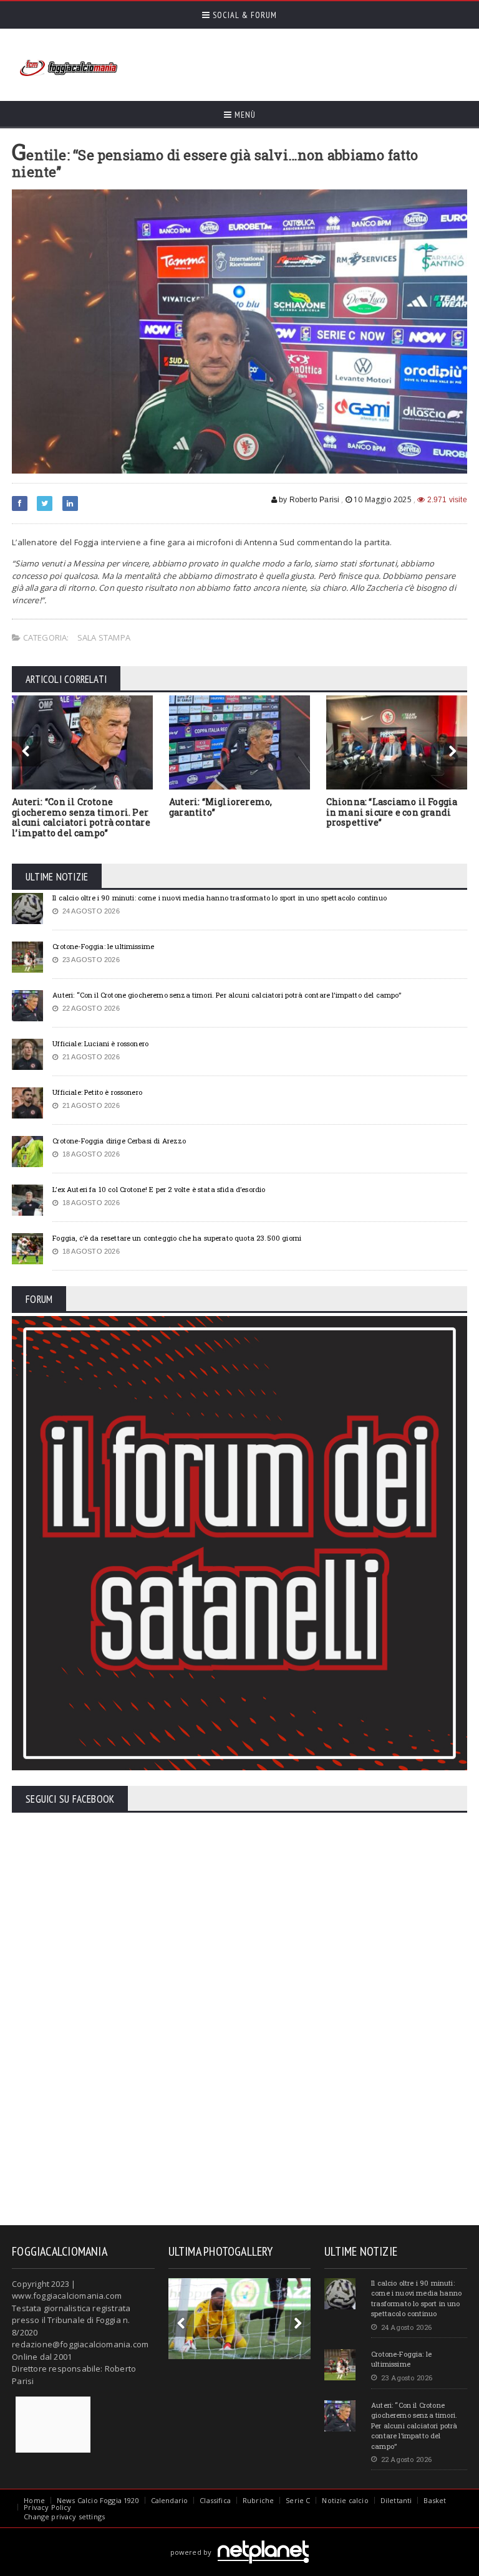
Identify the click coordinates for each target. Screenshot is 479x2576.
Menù (244, 115)
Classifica (215, 2500)
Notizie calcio (345, 2500)
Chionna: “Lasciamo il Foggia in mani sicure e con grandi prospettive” (392, 812)
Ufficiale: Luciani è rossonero (100, 1043)
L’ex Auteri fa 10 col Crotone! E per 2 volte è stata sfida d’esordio (159, 1189)
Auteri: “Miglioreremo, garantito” (221, 807)
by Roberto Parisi (308, 500)
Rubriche (258, 2500)
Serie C (298, 2500)
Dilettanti (396, 2500)
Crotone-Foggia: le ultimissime (103, 946)
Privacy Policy (47, 2507)
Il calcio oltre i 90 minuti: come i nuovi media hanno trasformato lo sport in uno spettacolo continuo (220, 898)
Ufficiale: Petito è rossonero (97, 1092)
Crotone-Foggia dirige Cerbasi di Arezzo (119, 1141)
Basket (435, 2500)
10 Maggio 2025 (383, 499)
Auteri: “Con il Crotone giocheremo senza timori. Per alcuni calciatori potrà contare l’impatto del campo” (81, 817)
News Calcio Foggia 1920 (98, 2500)
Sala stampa (104, 637)
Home (34, 2500)
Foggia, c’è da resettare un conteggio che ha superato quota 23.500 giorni (177, 1238)
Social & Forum (244, 15)
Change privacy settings (64, 2516)
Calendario (170, 2500)
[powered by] (240, 2538)
